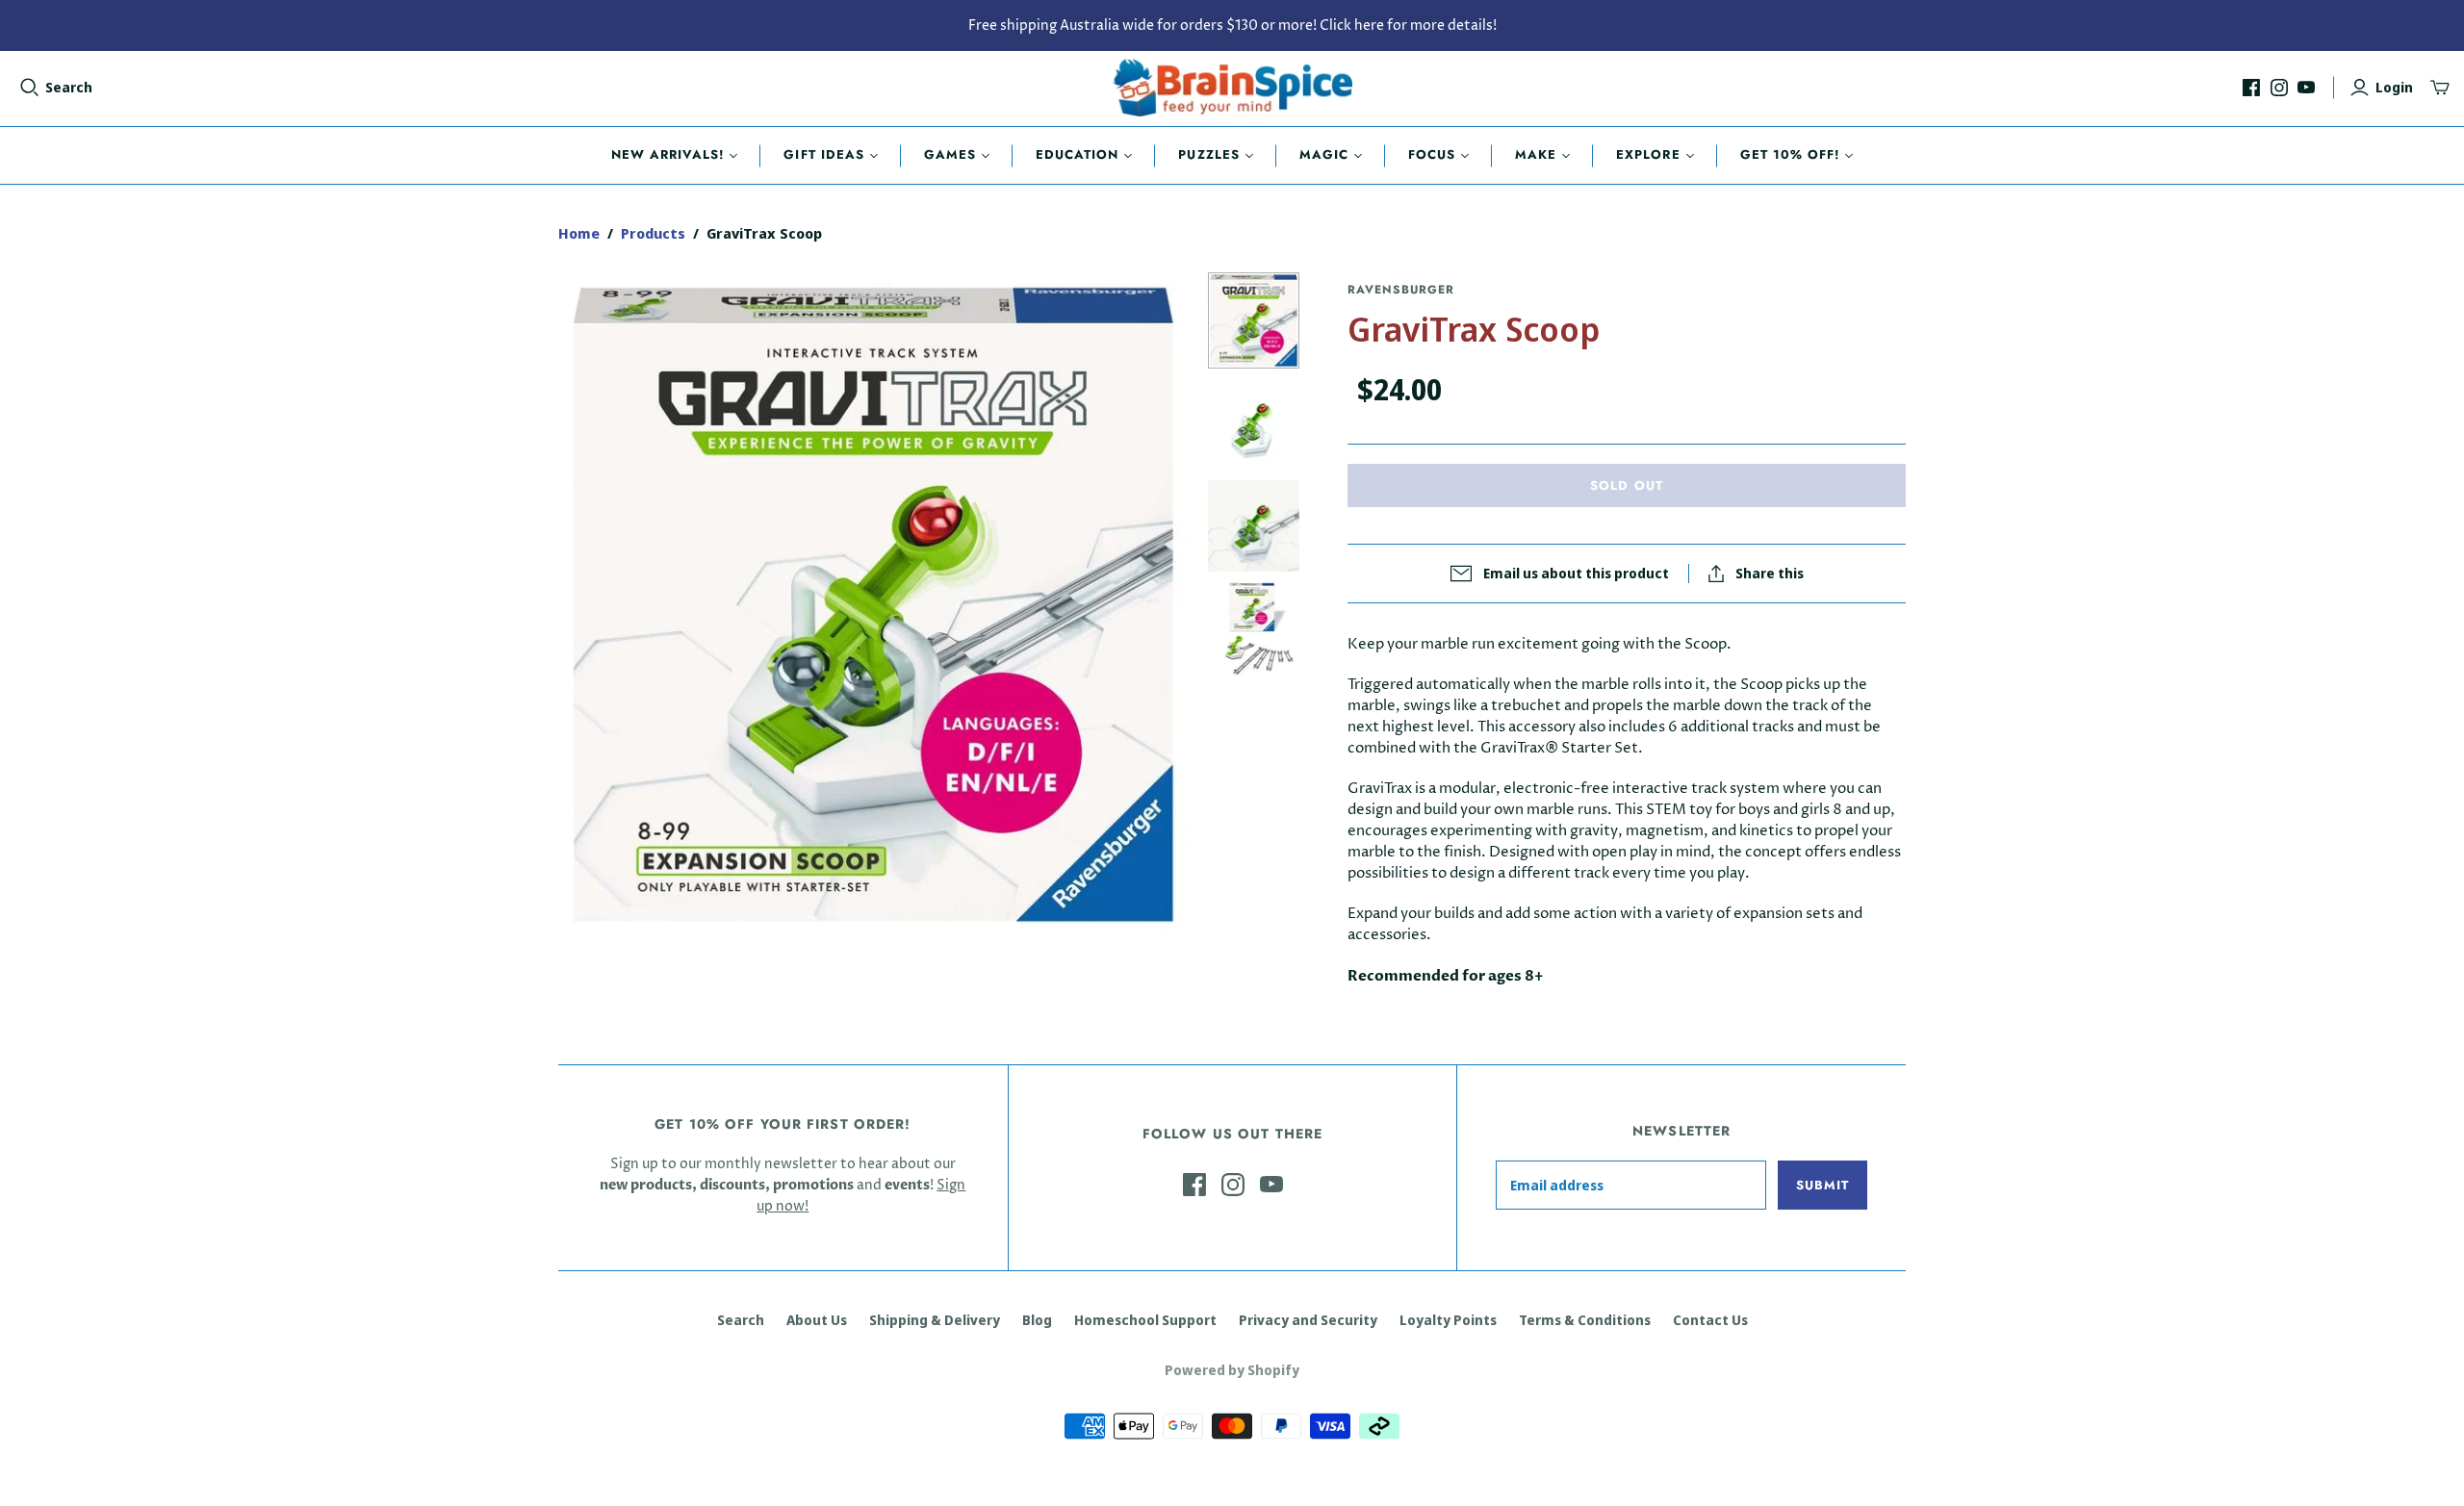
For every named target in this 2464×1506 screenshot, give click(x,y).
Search (69, 87)
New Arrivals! (668, 154)
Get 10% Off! (1790, 154)
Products (653, 233)
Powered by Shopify (1232, 1370)
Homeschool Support (1145, 1320)
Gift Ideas (823, 154)
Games (950, 154)
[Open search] (30, 88)
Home (579, 233)
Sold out (1626, 485)
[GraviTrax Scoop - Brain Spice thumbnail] (1254, 320)
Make (1536, 154)
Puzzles (1208, 154)
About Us (817, 1320)
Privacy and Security (1308, 1320)
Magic (1324, 154)
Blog (1037, 1320)
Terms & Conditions (1585, 1320)
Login (2394, 87)
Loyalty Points (1448, 1320)
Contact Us (1710, 1320)
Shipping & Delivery (935, 1320)
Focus (1432, 154)
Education (1077, 154)
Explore (1648, 154)
